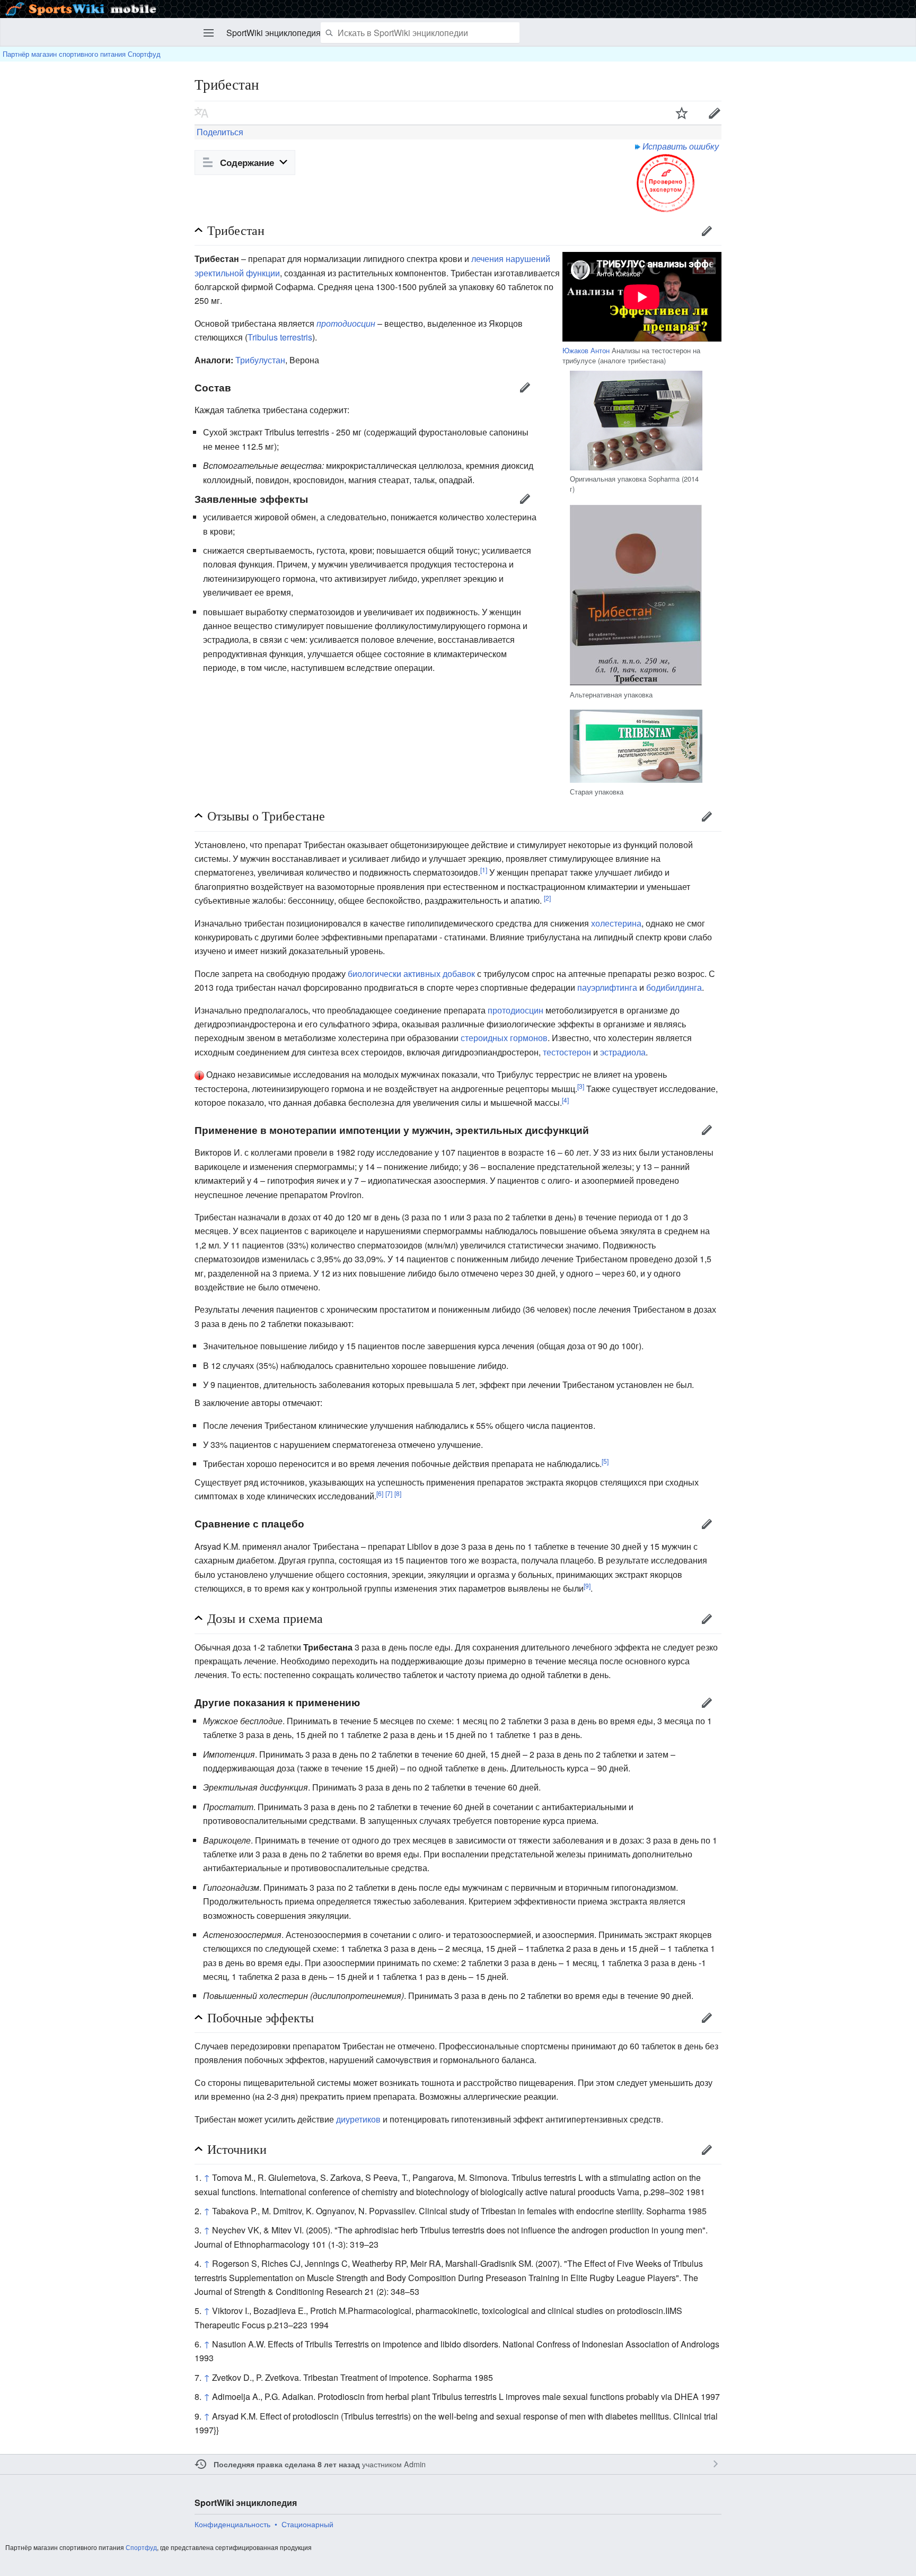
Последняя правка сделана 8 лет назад (287, 2464)
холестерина (616, 923)
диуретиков (358, 2119)
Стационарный (307, 2524)
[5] (605, 1461)
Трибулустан (260, 360)
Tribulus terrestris (280, 337)
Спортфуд (141, 2547)
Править (715, 113)
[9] (587, 1586)
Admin (415, 2464)
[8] (398, 1493)
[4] (565, 1100)
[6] (380, 1493)
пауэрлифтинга (607, 987)
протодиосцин (346, 323)
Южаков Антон (586, 350)
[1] (484, 870)
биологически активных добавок (411, 973)
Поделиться (219, 132)
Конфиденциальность (232, 2524)
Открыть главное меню (209, 33)
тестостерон (567, 1052)
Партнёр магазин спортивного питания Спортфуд (82, 54)
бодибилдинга (674, 987)
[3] (581, 1085)
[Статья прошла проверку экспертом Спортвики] (666, 182)
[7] (389, 1493)
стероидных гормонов (504, 1038)
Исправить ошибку (681, 146)
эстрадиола (623, 1052)
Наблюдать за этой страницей (682, 113)
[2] (547, 898)
